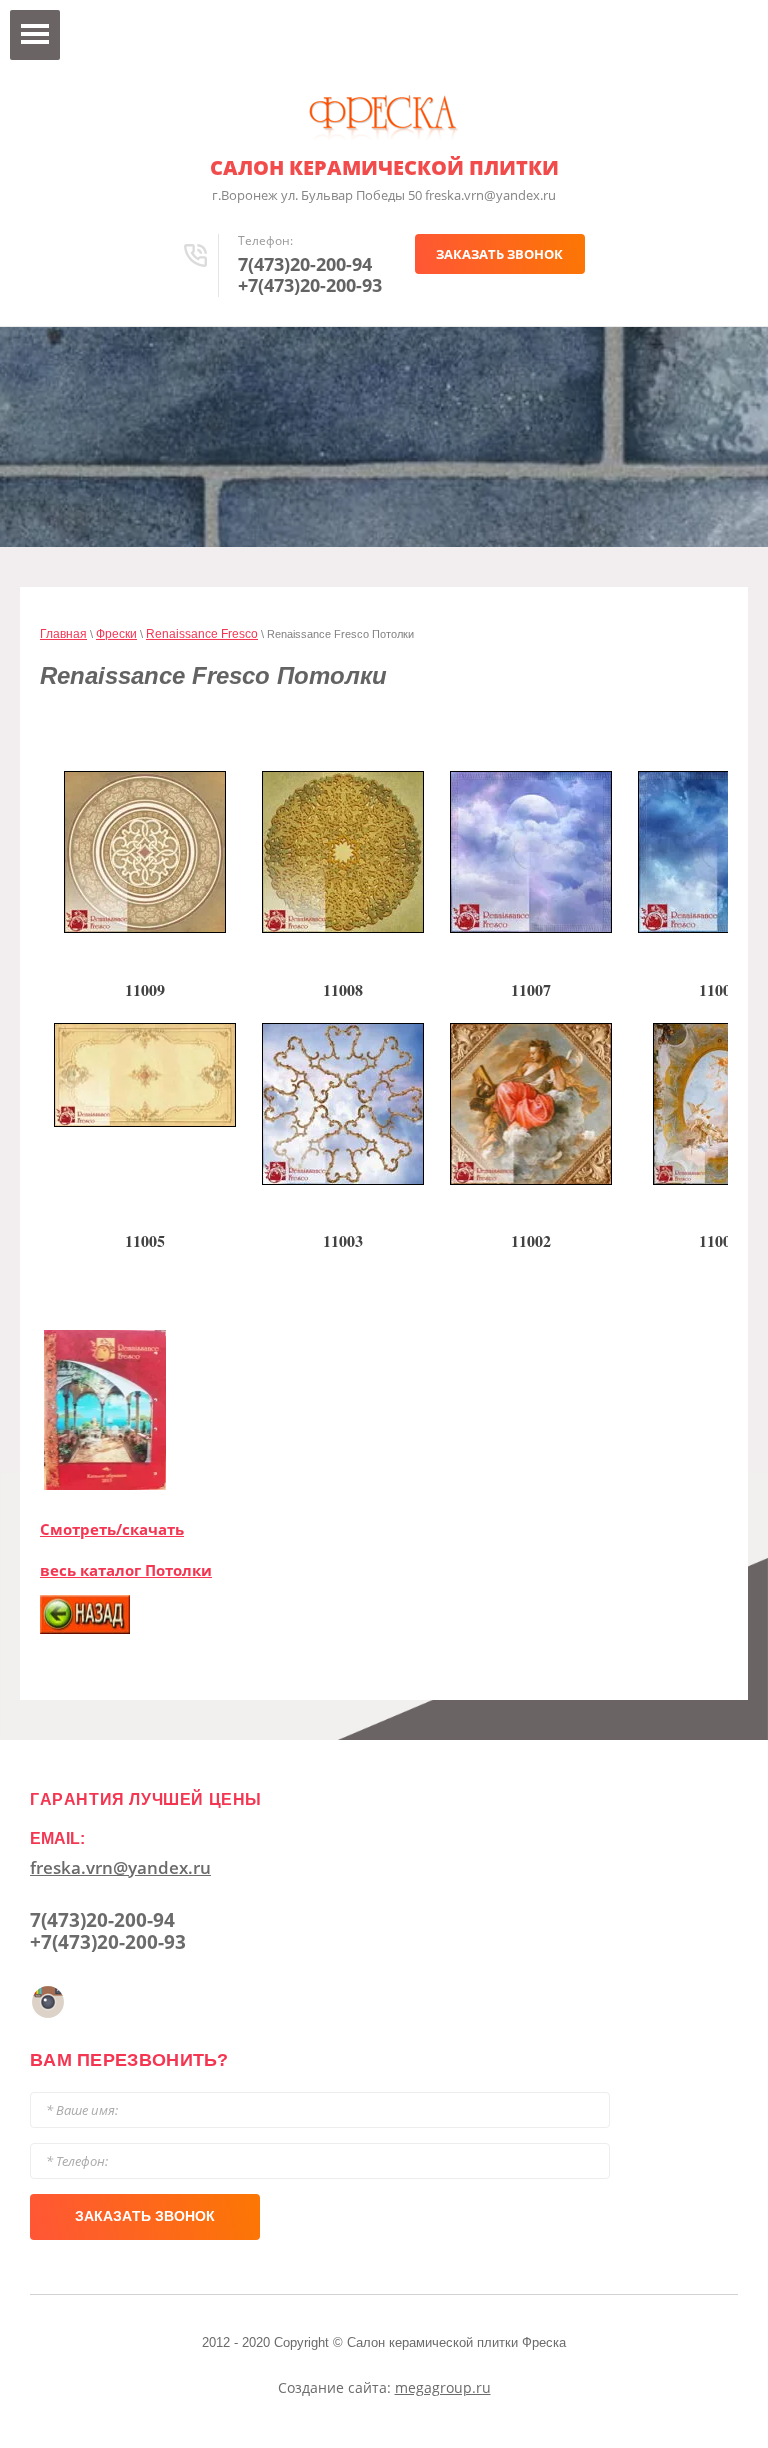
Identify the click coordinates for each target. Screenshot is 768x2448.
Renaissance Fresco (202, 634)
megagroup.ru (443, 2387)
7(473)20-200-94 (305, 264)
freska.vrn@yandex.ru (120, 1867)
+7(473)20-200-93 (310, 285)
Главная (63, 634)
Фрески (116, 634)
